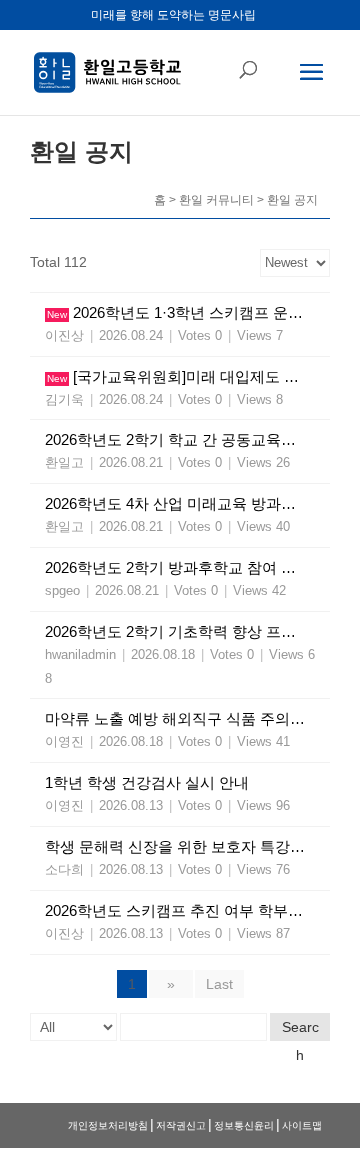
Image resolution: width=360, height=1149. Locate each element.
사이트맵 (302, 1125)
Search (300, 1030)
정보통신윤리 (244, 1125)
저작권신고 (181, 1125)
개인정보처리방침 (108, 1125)
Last (219, 984)
